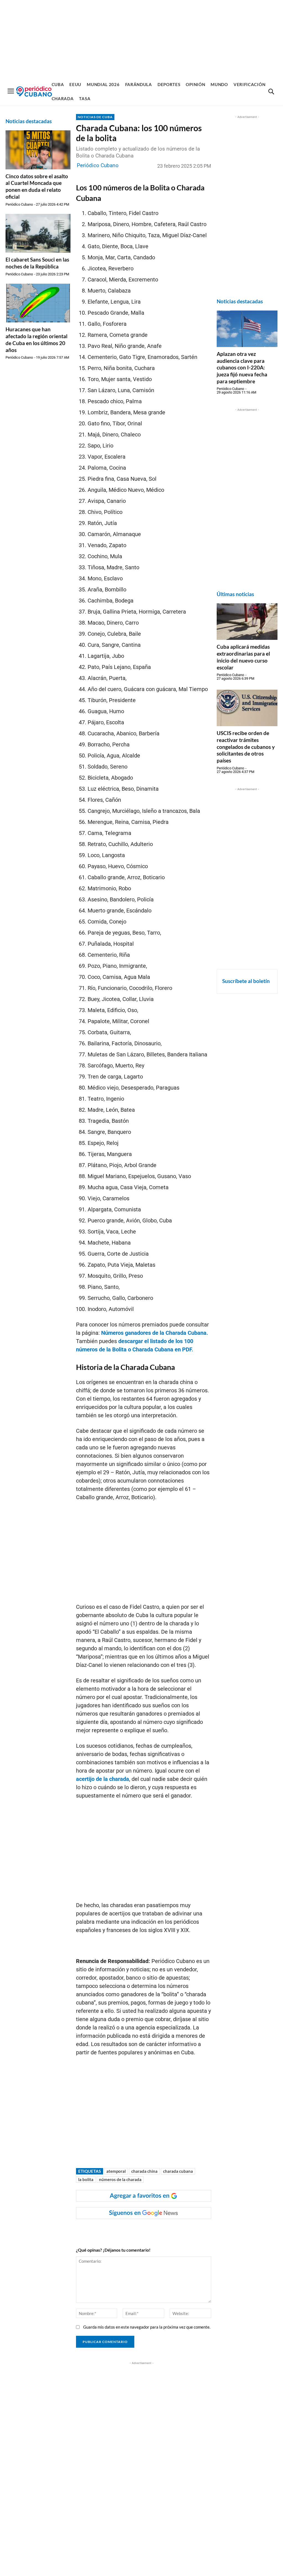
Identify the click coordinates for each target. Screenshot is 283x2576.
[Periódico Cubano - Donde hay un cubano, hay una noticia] (34, 91)
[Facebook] (120, 2230)
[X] (145, 2230)
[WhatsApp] (133, 2230)
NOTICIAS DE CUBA (95, 117)
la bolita (86, 2179)
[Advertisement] (141, 39)
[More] (184, 2230)
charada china (144, 2171)
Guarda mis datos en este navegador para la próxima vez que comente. (147, 2327)
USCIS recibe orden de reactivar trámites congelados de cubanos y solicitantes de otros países (246, 747)
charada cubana (178, 2171)
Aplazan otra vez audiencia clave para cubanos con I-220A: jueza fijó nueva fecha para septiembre (242, 368)
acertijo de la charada (103, 1779)
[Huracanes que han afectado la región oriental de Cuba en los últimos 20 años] (38, 303)
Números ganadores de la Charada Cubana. (155, 1333)
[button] (271, 92)
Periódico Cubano (19, 204)
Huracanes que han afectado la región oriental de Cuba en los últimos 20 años (36, 339)
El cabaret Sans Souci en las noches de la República (37, 263)
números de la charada (120, 2179)
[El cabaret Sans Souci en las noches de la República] (38, 233)
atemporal (116, 2171)
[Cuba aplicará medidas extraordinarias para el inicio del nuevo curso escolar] (247, 622)
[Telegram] (171, 2230)
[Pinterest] (158, 2230)
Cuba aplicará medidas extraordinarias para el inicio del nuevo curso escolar (243, 657)
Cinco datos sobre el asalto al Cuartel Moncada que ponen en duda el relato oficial (37, 186)
